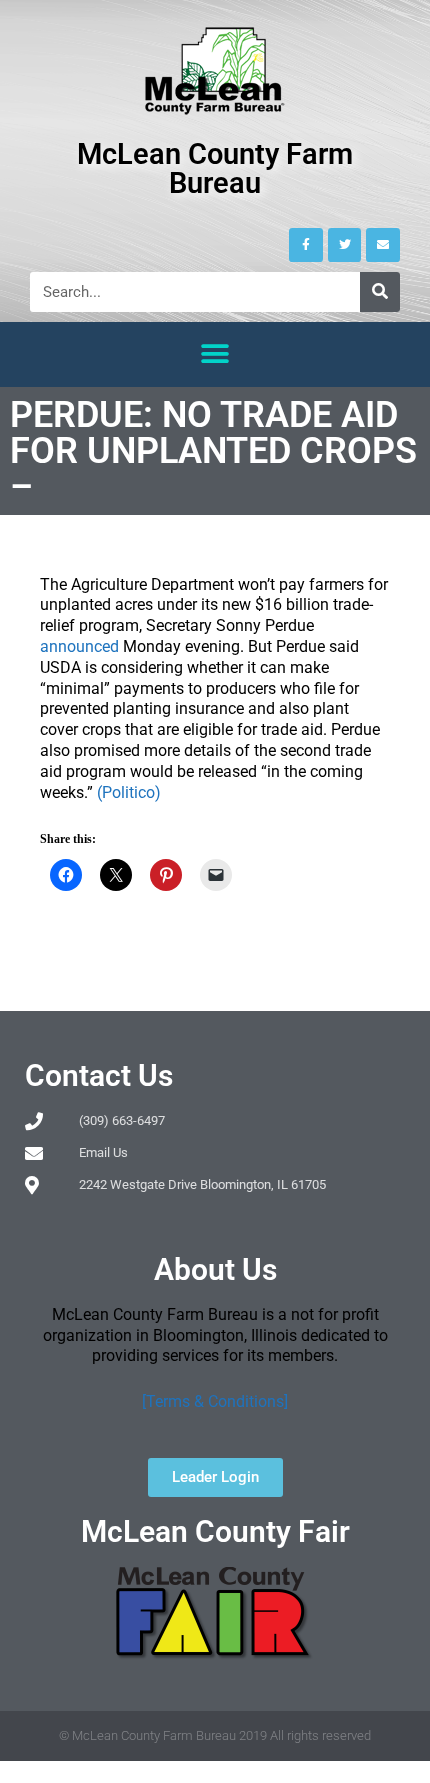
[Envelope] (383, 245)
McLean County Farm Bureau (215, 168)
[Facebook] (306, 245)
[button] (215, 354)
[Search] (380, 292)
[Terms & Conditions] (215, 1401)
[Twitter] (345, 245)
